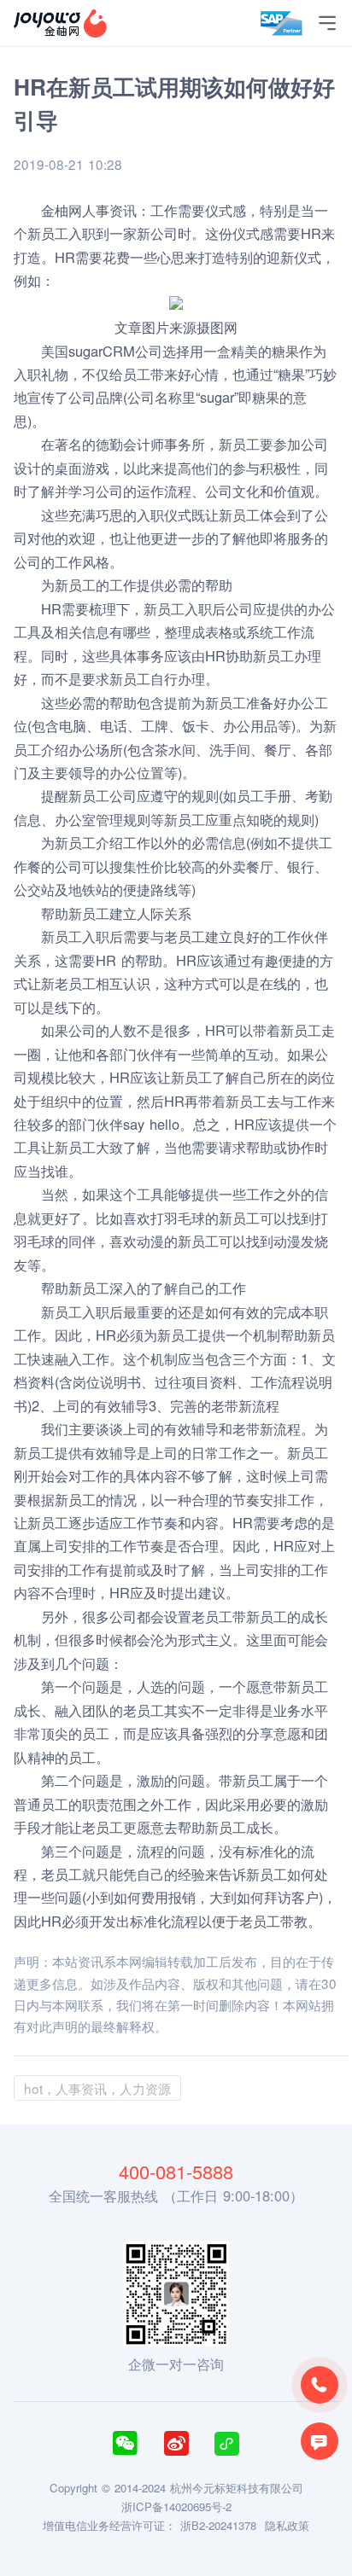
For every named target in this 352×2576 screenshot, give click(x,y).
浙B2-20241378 (218, 2525)
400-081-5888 (176, 2172)
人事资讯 (109, 210)
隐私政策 (287, 2525)
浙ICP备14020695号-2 (176, 2506)
